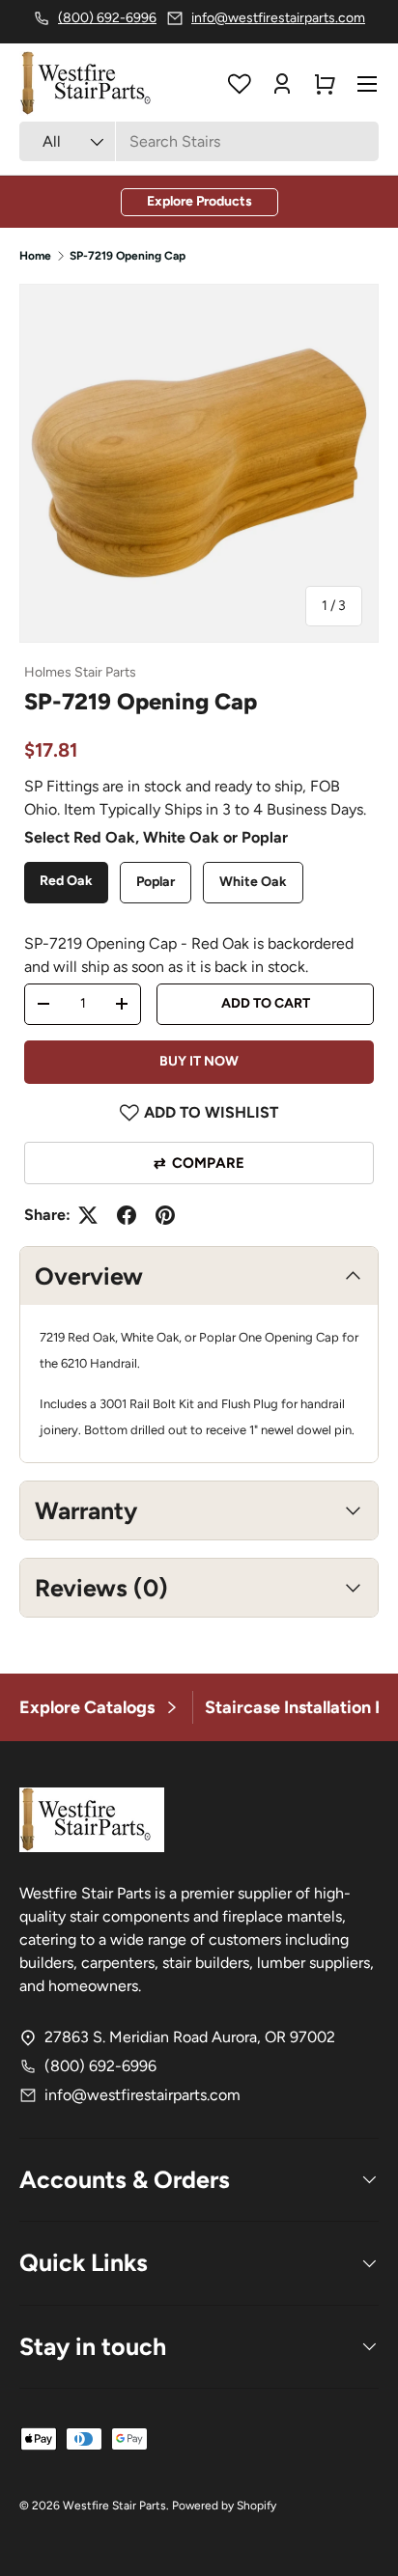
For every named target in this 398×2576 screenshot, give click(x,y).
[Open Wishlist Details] (240, 84)
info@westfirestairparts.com (142, 2095)
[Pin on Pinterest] (165, 1215)
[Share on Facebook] (127, 1215)
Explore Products (199, 201)
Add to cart (266, 1003)
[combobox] (199, 141)
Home (35, 256)
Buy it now (199, 1061)
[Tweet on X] (88, 1215)
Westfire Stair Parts (114, 2506)
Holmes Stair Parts (80, 672)
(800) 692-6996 (100, 2066)
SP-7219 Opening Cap (128, 256)
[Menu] (367, 84)
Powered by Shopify (224, 2506)
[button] (325, 84)
